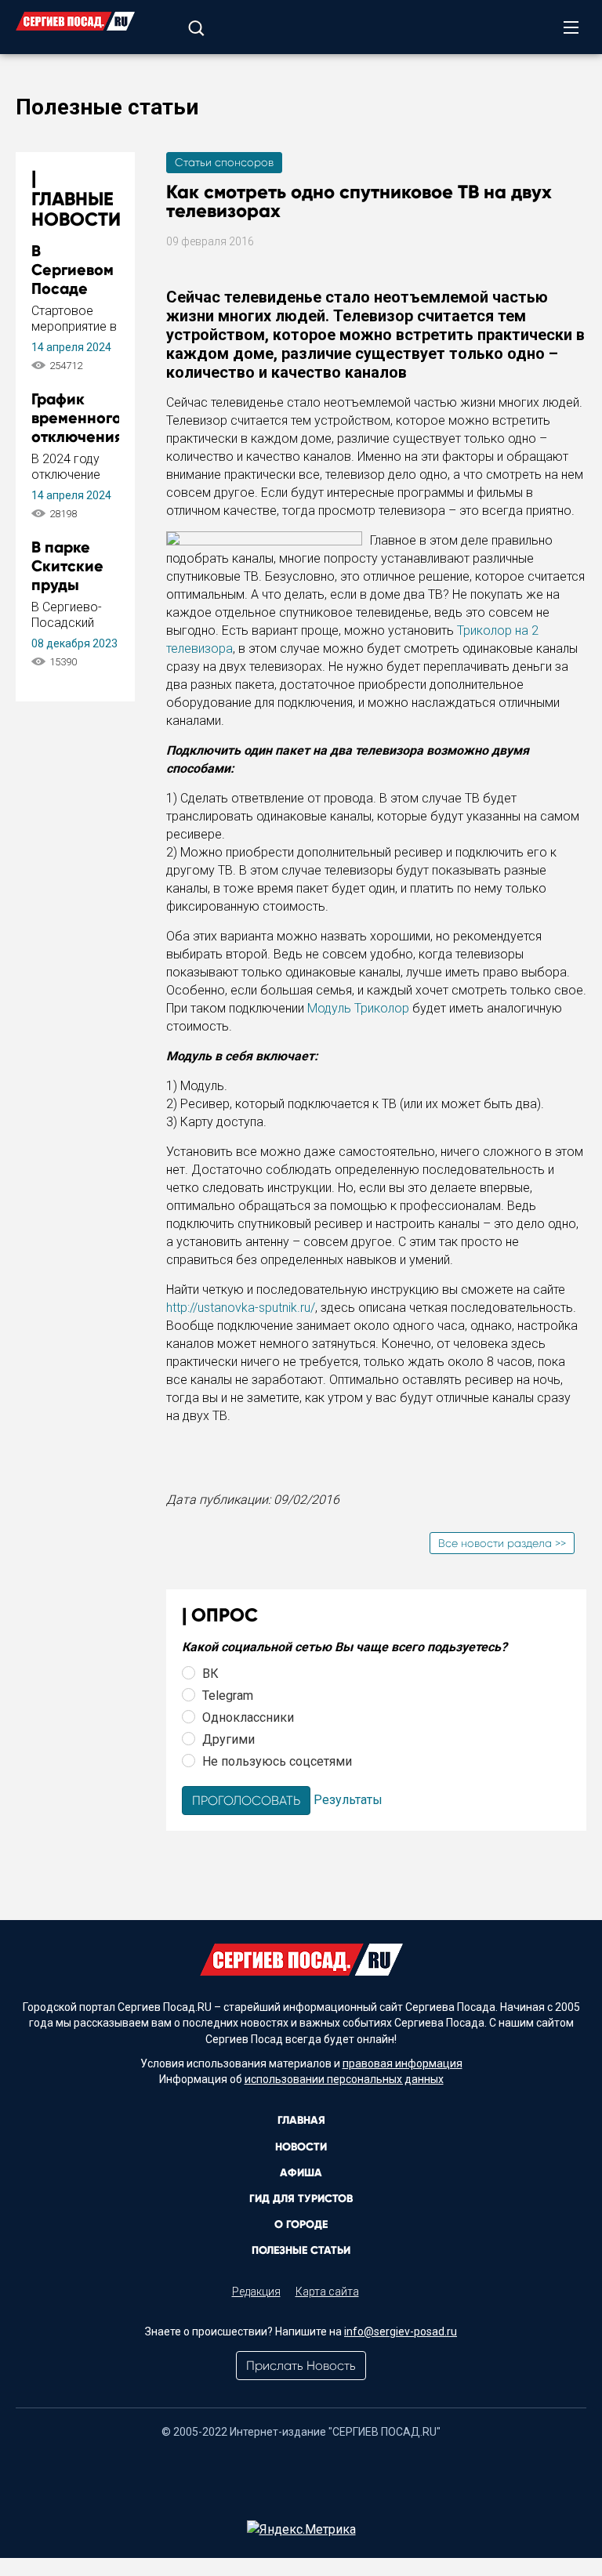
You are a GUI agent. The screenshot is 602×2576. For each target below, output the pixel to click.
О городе (301, 2225)
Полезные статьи (301, 2250)
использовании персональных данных (344, 2079)
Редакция (256, 2292)
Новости (301, 2147)
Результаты (348, 1800)
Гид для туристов (301, 2199)
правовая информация (403, 2063)
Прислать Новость (301, 2366)
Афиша (301, 2173)
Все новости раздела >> (502, 1543)
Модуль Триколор (358, 1008)
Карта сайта (327, 2292)
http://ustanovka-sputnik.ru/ (241, 1308)
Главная (301, 2120)
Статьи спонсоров (224, 162)
